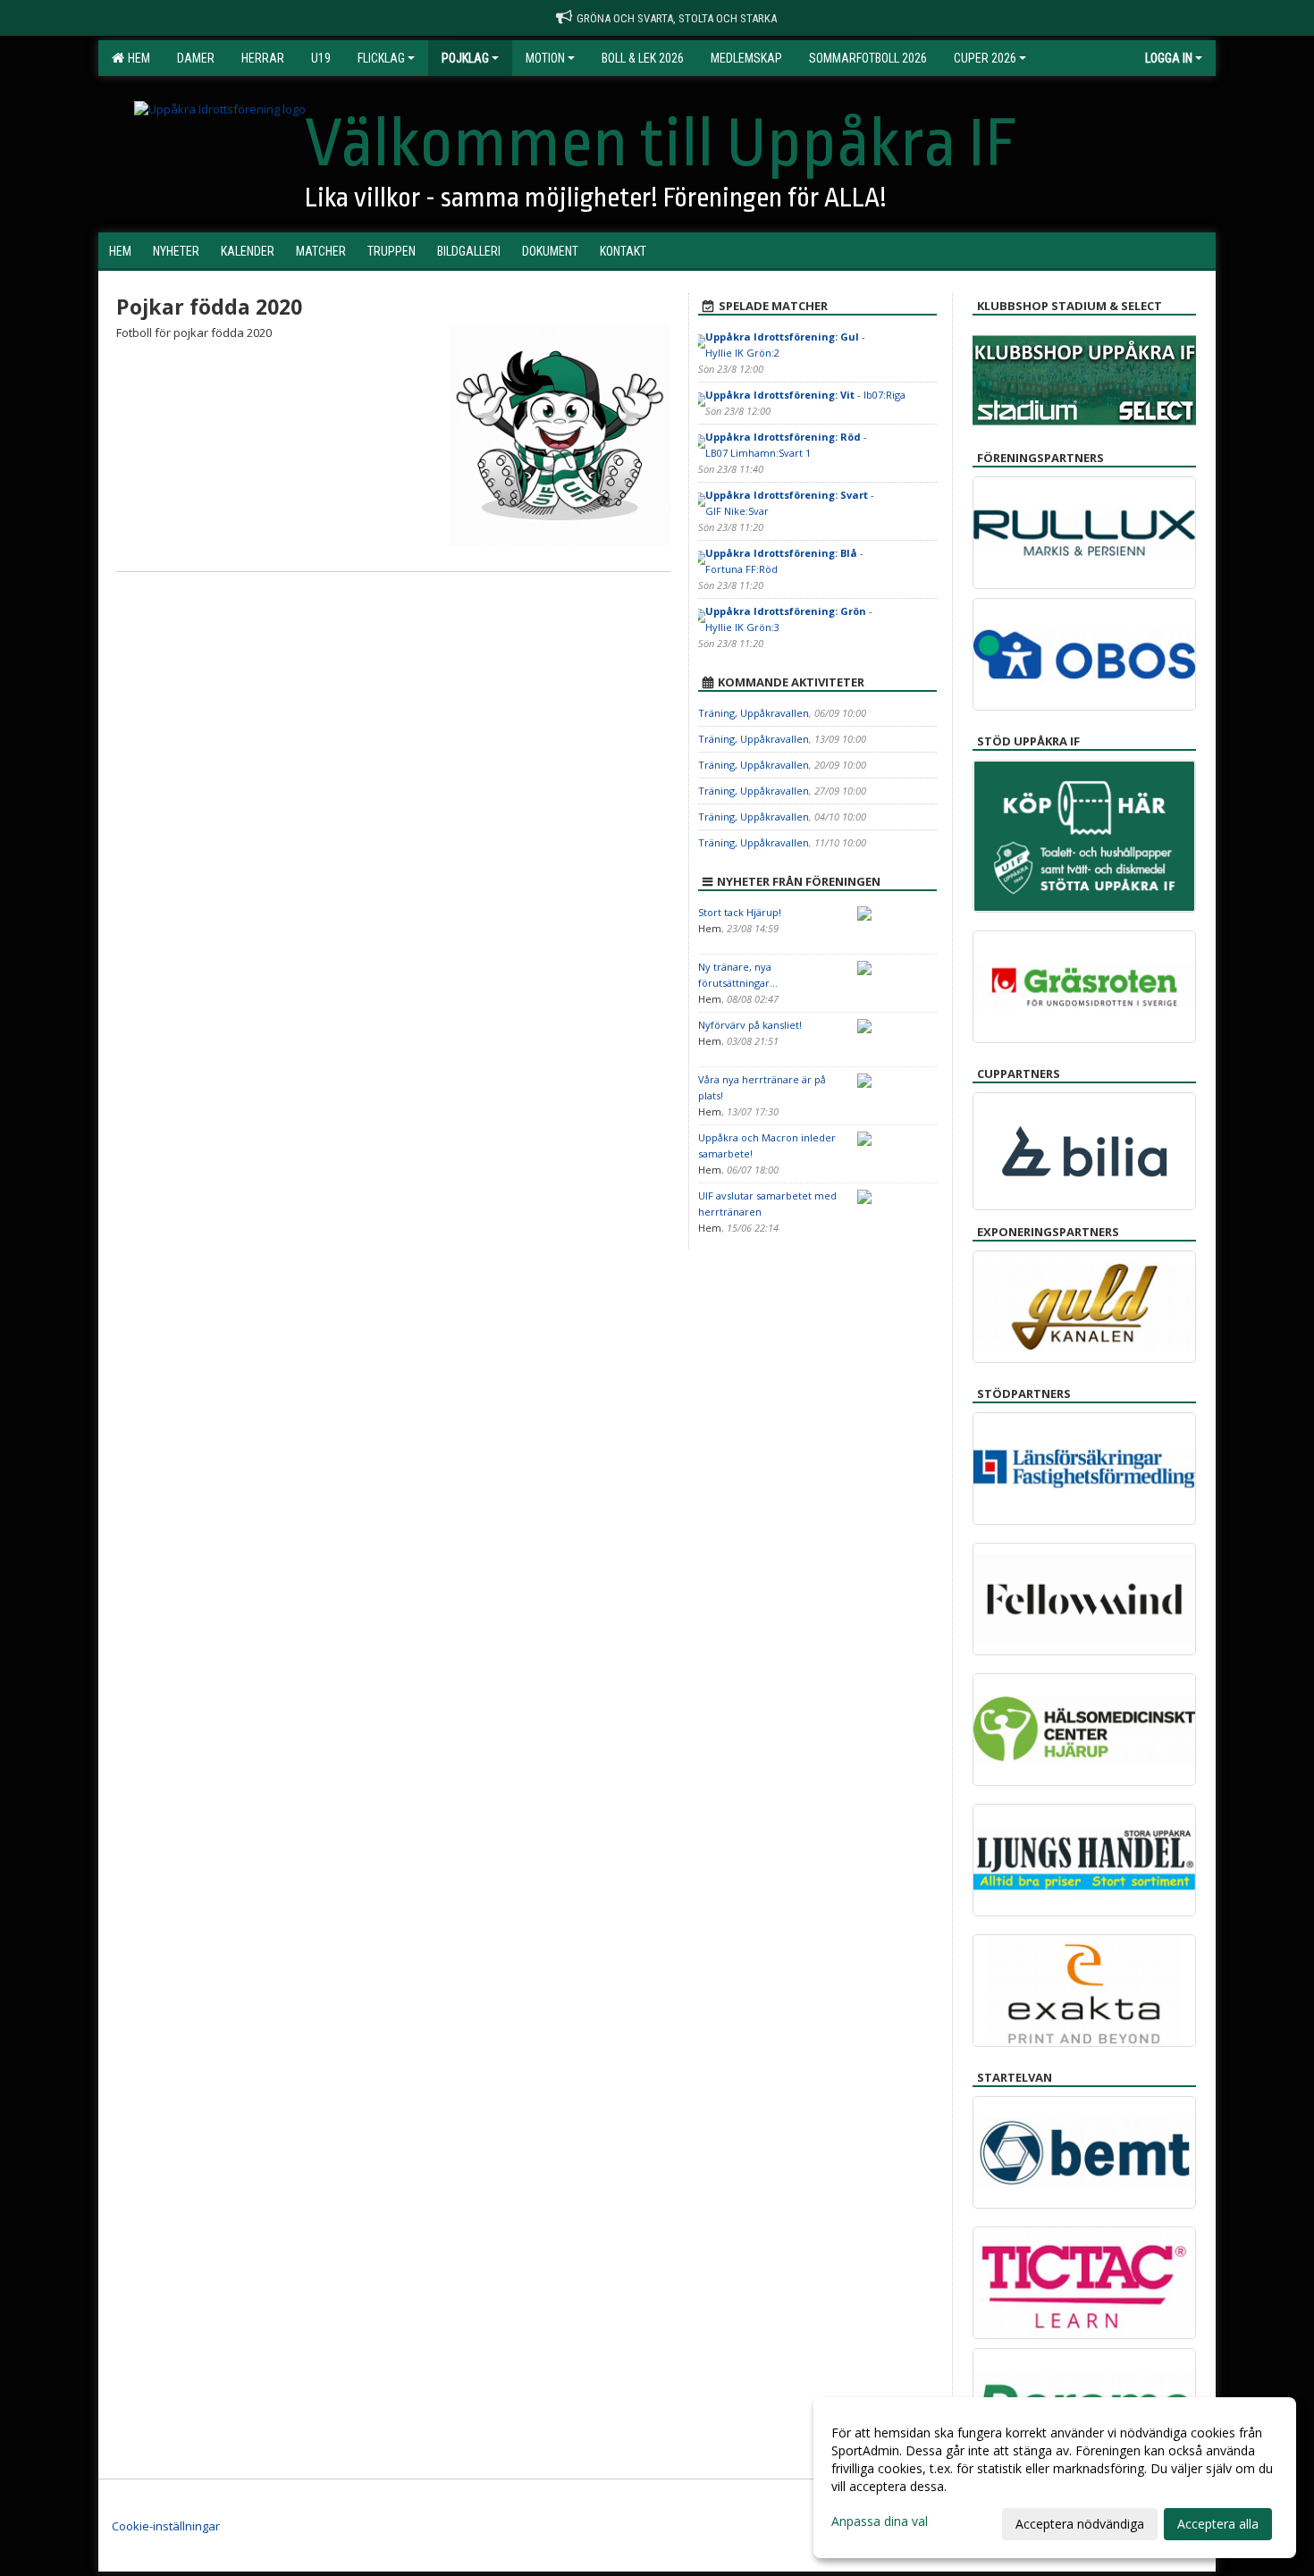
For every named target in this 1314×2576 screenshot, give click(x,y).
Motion (545, 58)
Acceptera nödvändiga (1080, 2524)
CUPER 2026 (985, 58)
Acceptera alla (1218, 2524)
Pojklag (465, 58)
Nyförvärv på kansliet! (750, 1025)
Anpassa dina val (880, 2521)
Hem (136, 58)
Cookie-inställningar (166, 2526)
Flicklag (381, 58)
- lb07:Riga (805, 395)
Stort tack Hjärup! (740, 912)
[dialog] (1055, 2478)
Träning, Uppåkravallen (754, 713)
